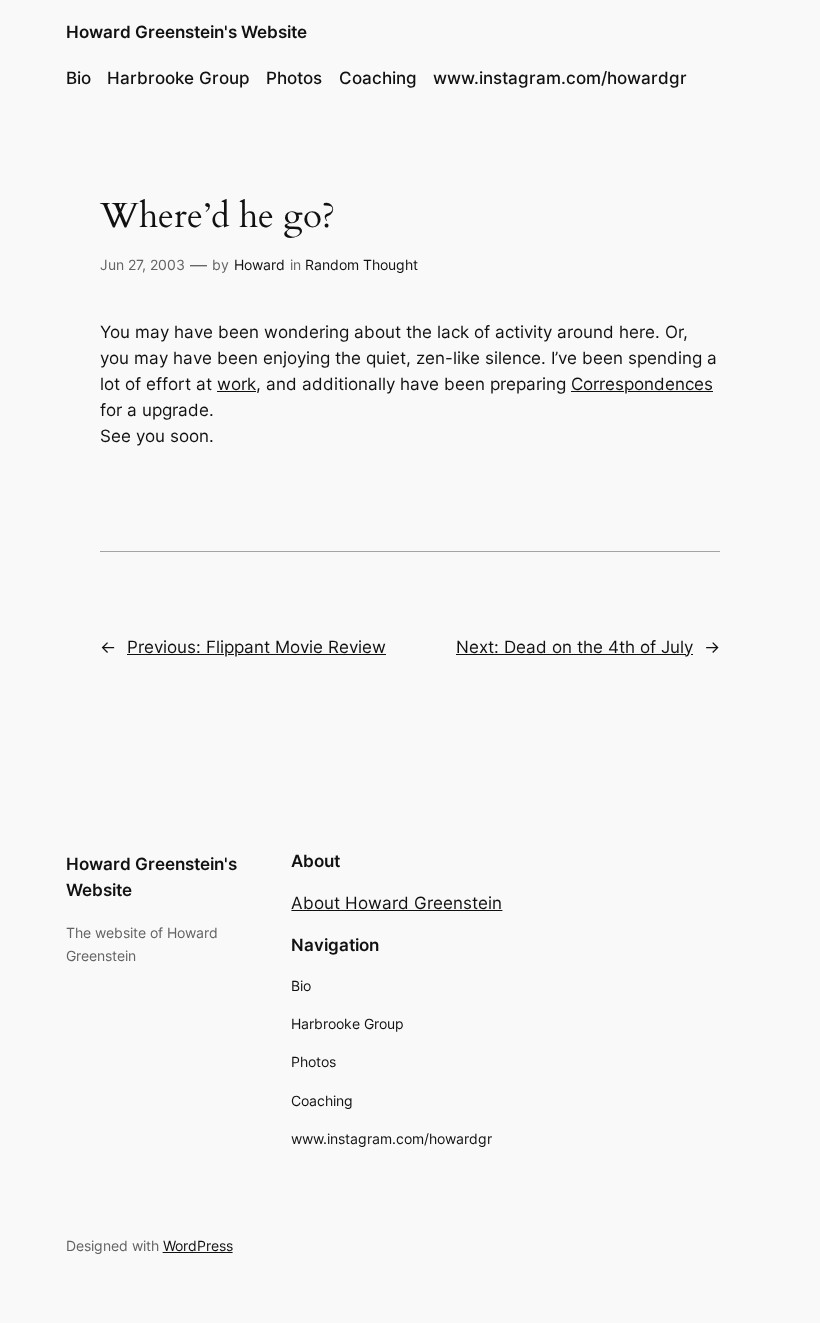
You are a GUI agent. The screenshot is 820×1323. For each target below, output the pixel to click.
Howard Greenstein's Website (186, 32)
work (236, 384)
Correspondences (642, 384)
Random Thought (361, 264)
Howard (259, 264)
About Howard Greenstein (396, 903)
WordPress (198, 1245)
